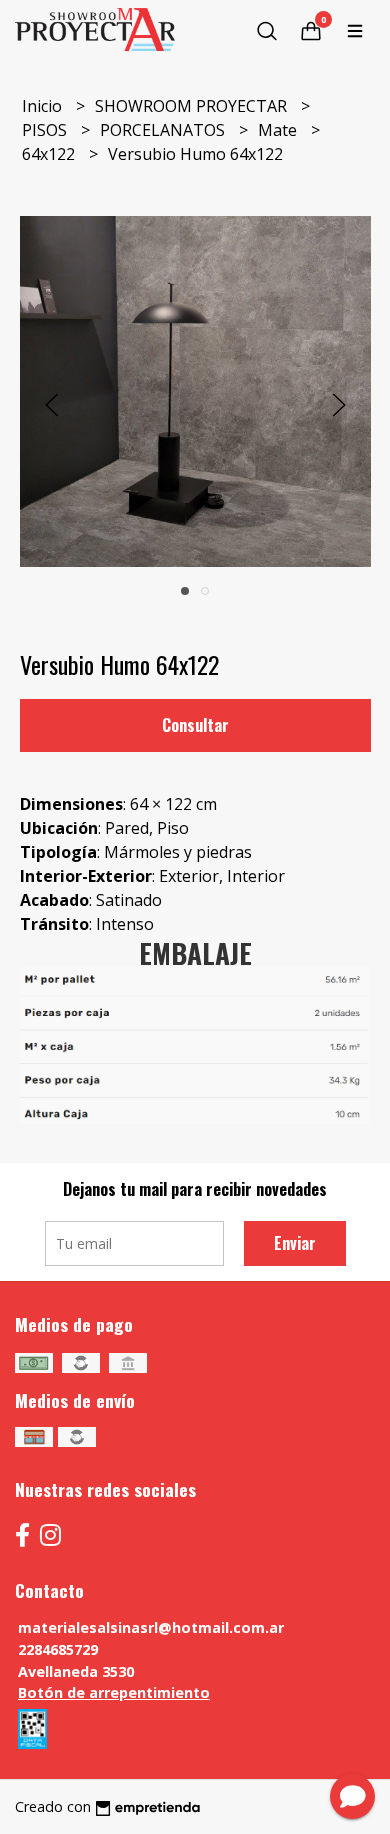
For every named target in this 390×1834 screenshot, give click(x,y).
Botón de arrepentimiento (114, 1692)
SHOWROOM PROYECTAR (193, 106)
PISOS (46, 130)
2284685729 (58, 1649)
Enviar (295, 1243)
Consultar (195, 725)
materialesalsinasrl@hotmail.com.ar (151, 1627)
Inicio (44, 106)
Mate (279, 130)
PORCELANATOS (164, 130)
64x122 (50, 154)
